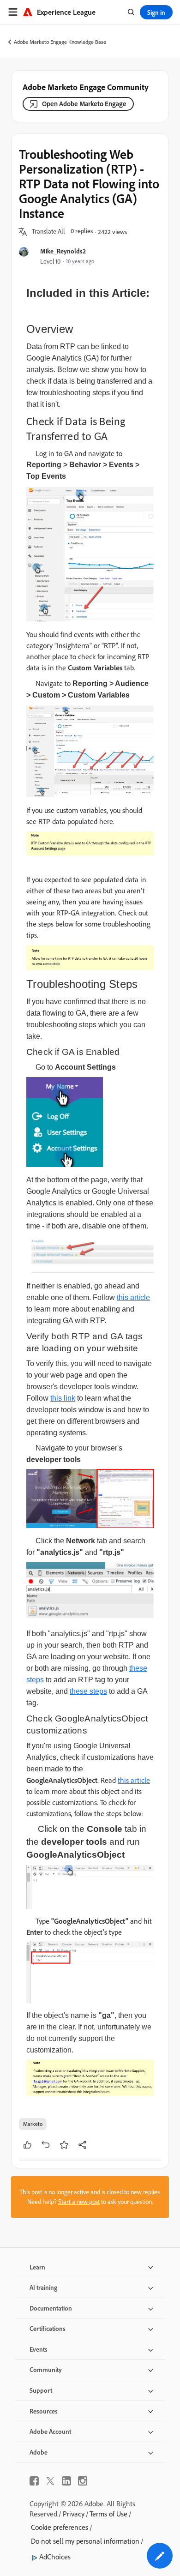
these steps (88, 1691)
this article (133, 1297)
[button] (48, 232)
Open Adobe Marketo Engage (84, 104)
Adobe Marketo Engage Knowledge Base (60, 42)
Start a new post (79, 2202)
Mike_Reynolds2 (63, 251)
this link (63, 1398)
